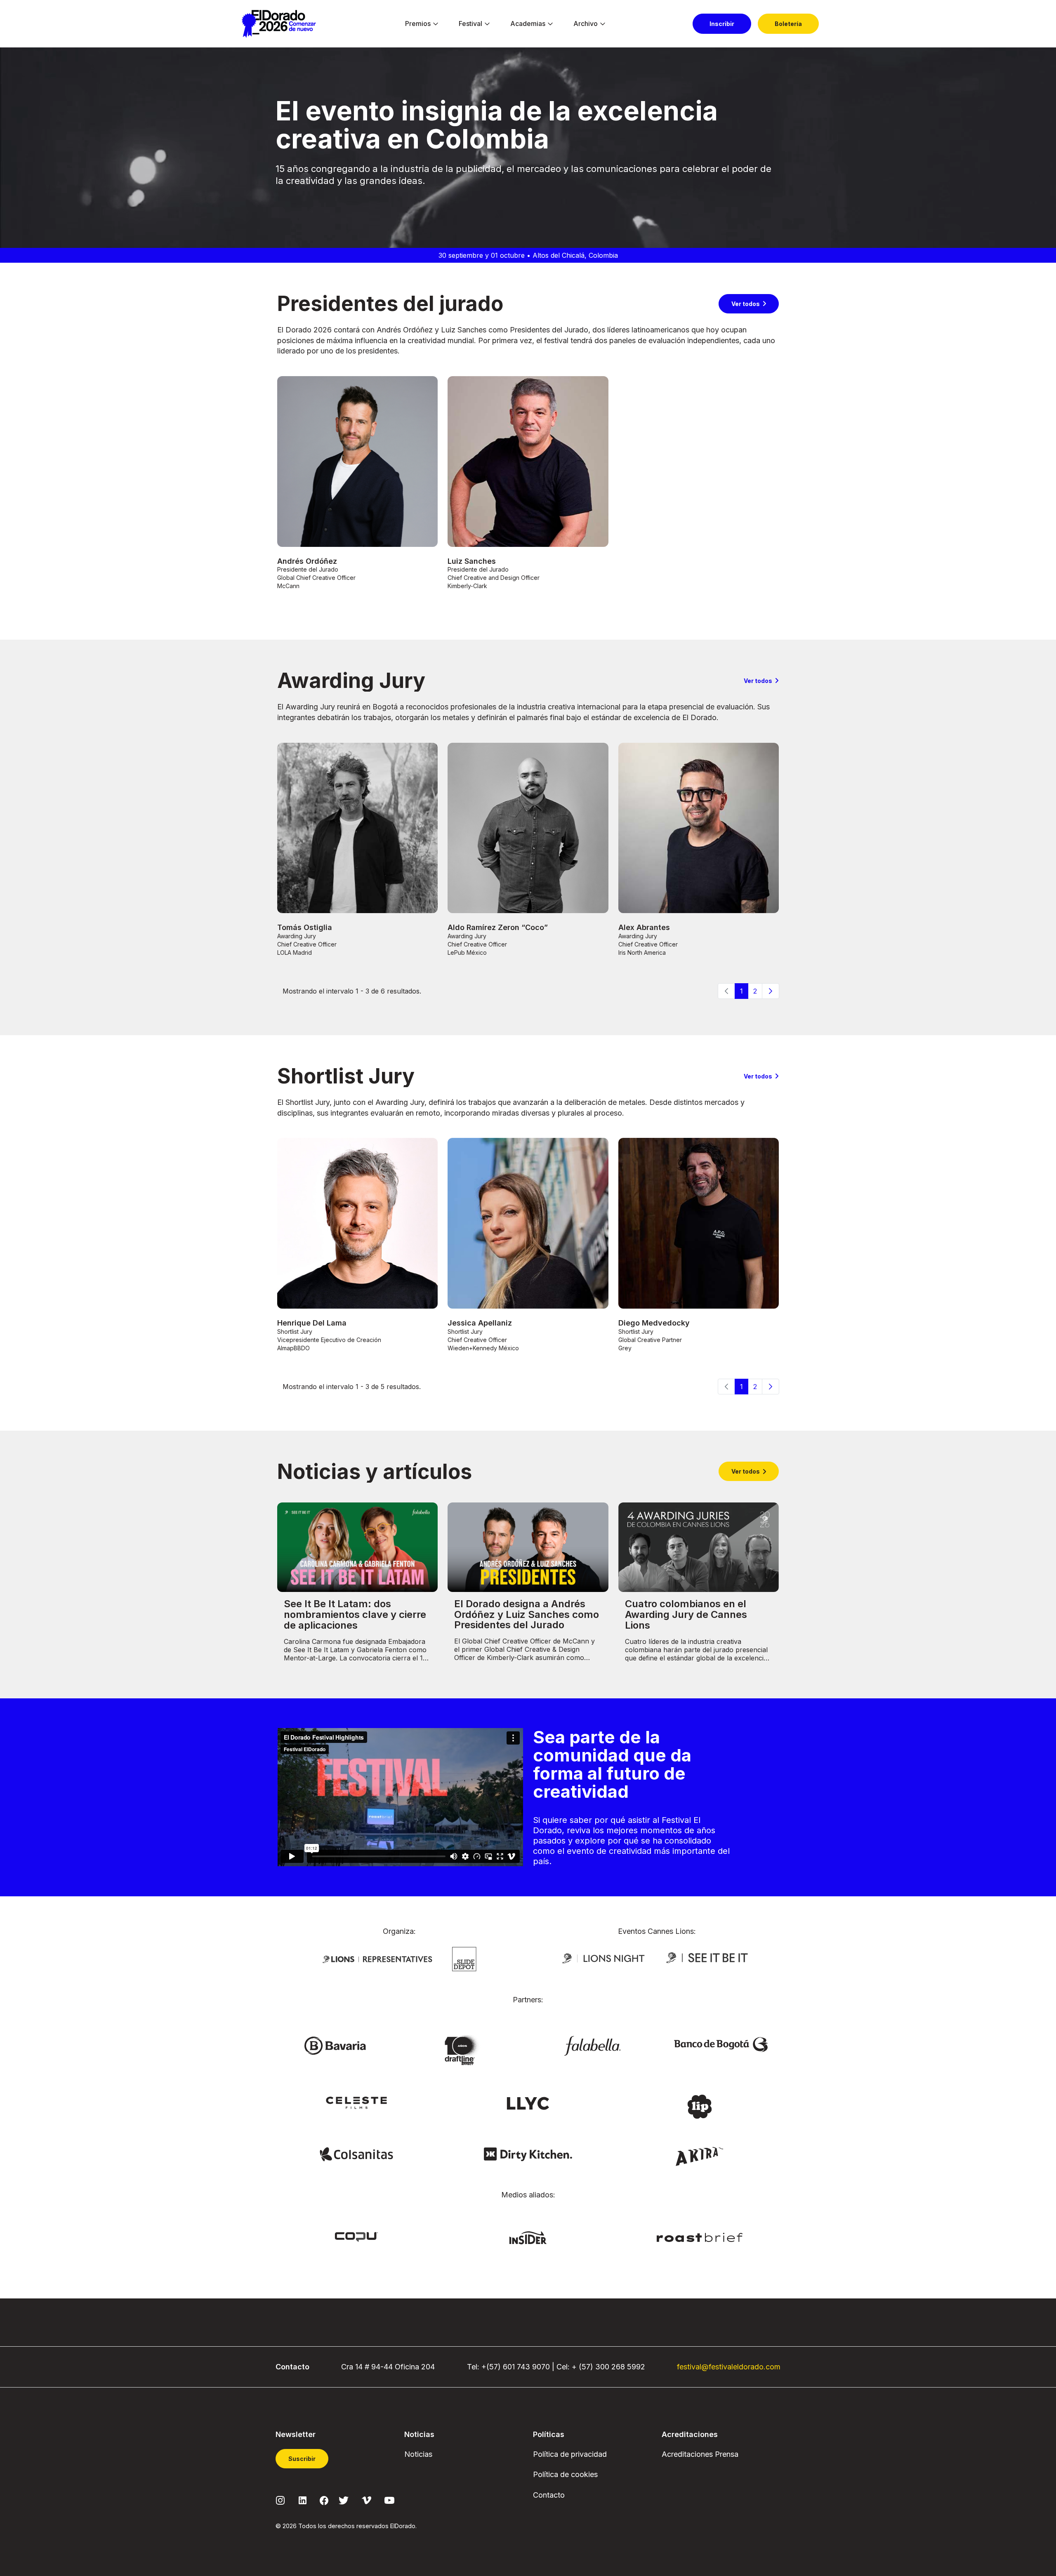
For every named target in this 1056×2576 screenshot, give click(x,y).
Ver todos (746, 304)
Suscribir (302, 2459)
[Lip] (700, 2106)
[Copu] (356, 2236)
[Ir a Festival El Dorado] (279, 24)
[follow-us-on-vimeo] (367, 2500)
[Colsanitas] (356, 2154)
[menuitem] (418, 24)
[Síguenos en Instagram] (280, 2500)
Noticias (418, 2454)
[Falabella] (592, 2045)
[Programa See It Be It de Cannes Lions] (708, 1958)
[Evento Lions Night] (603, 1958)
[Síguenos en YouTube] (389, 2500)
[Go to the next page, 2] (771, 991)
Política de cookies (565, 2474)
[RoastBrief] (700, 2237)
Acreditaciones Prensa (700, 2454)
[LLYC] (528, 2103)
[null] (464, 1958)
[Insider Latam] (528, 2237)
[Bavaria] (335, 2045)
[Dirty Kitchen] (528, 2154)
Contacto (549, 2495)
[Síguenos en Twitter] (344, 2500)
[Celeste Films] (356, 2102)
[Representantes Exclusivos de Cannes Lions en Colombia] (377, 1959)
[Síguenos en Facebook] (324, 2500)
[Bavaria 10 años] (464, 2051)
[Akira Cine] (700, 2156)
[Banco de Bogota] (721, 2044)
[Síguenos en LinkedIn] (303, 2500)
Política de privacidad (570, 2454)
